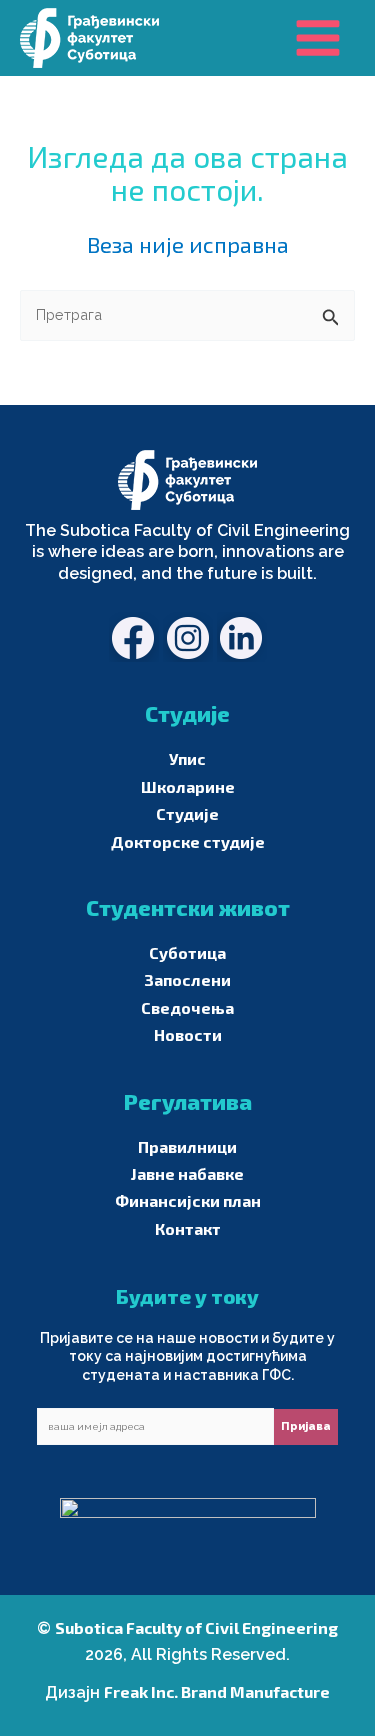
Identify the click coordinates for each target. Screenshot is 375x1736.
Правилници (187, 1146)
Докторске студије (188, 841)
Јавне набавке (187, 1173)
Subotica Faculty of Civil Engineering (196, 1627)
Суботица (187, 952)
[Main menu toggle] (318, 38)
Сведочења (187, 1007)
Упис (187, 758)
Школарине (188, 786)
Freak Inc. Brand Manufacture (217, 1691)
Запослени (187, 979)
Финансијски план (188, 1200)
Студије (187, 813)
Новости (188, 1034)
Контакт (188, 1228)
